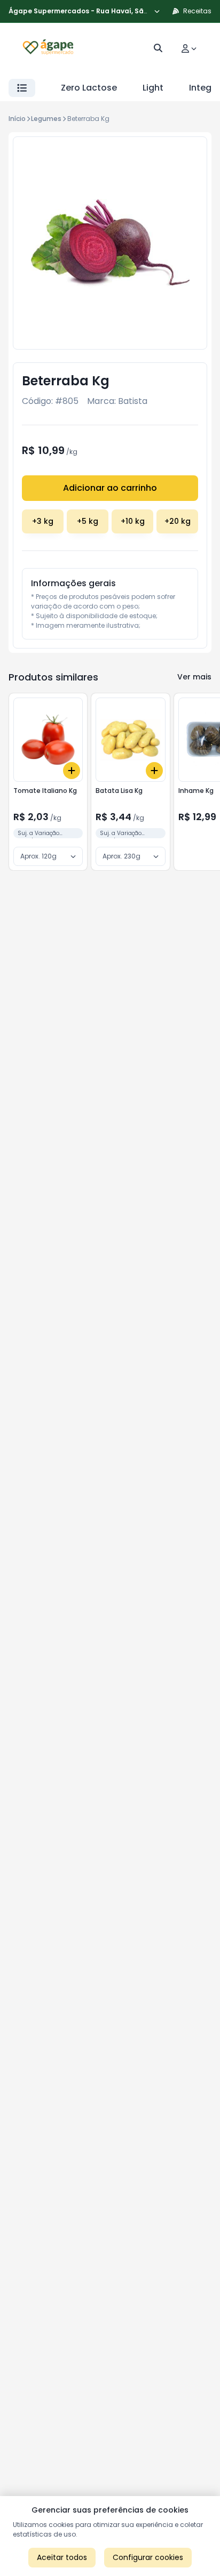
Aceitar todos (62, 2557)
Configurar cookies (148, 2557)
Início (17, 119)
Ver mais (194, 677)
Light (153, 88)
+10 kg (133, 521)
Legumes (46, 119)
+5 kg (88, 521)
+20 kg (178, 521)
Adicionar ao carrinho (110, 488)
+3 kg (43, 521)
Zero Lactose (89, 88)
